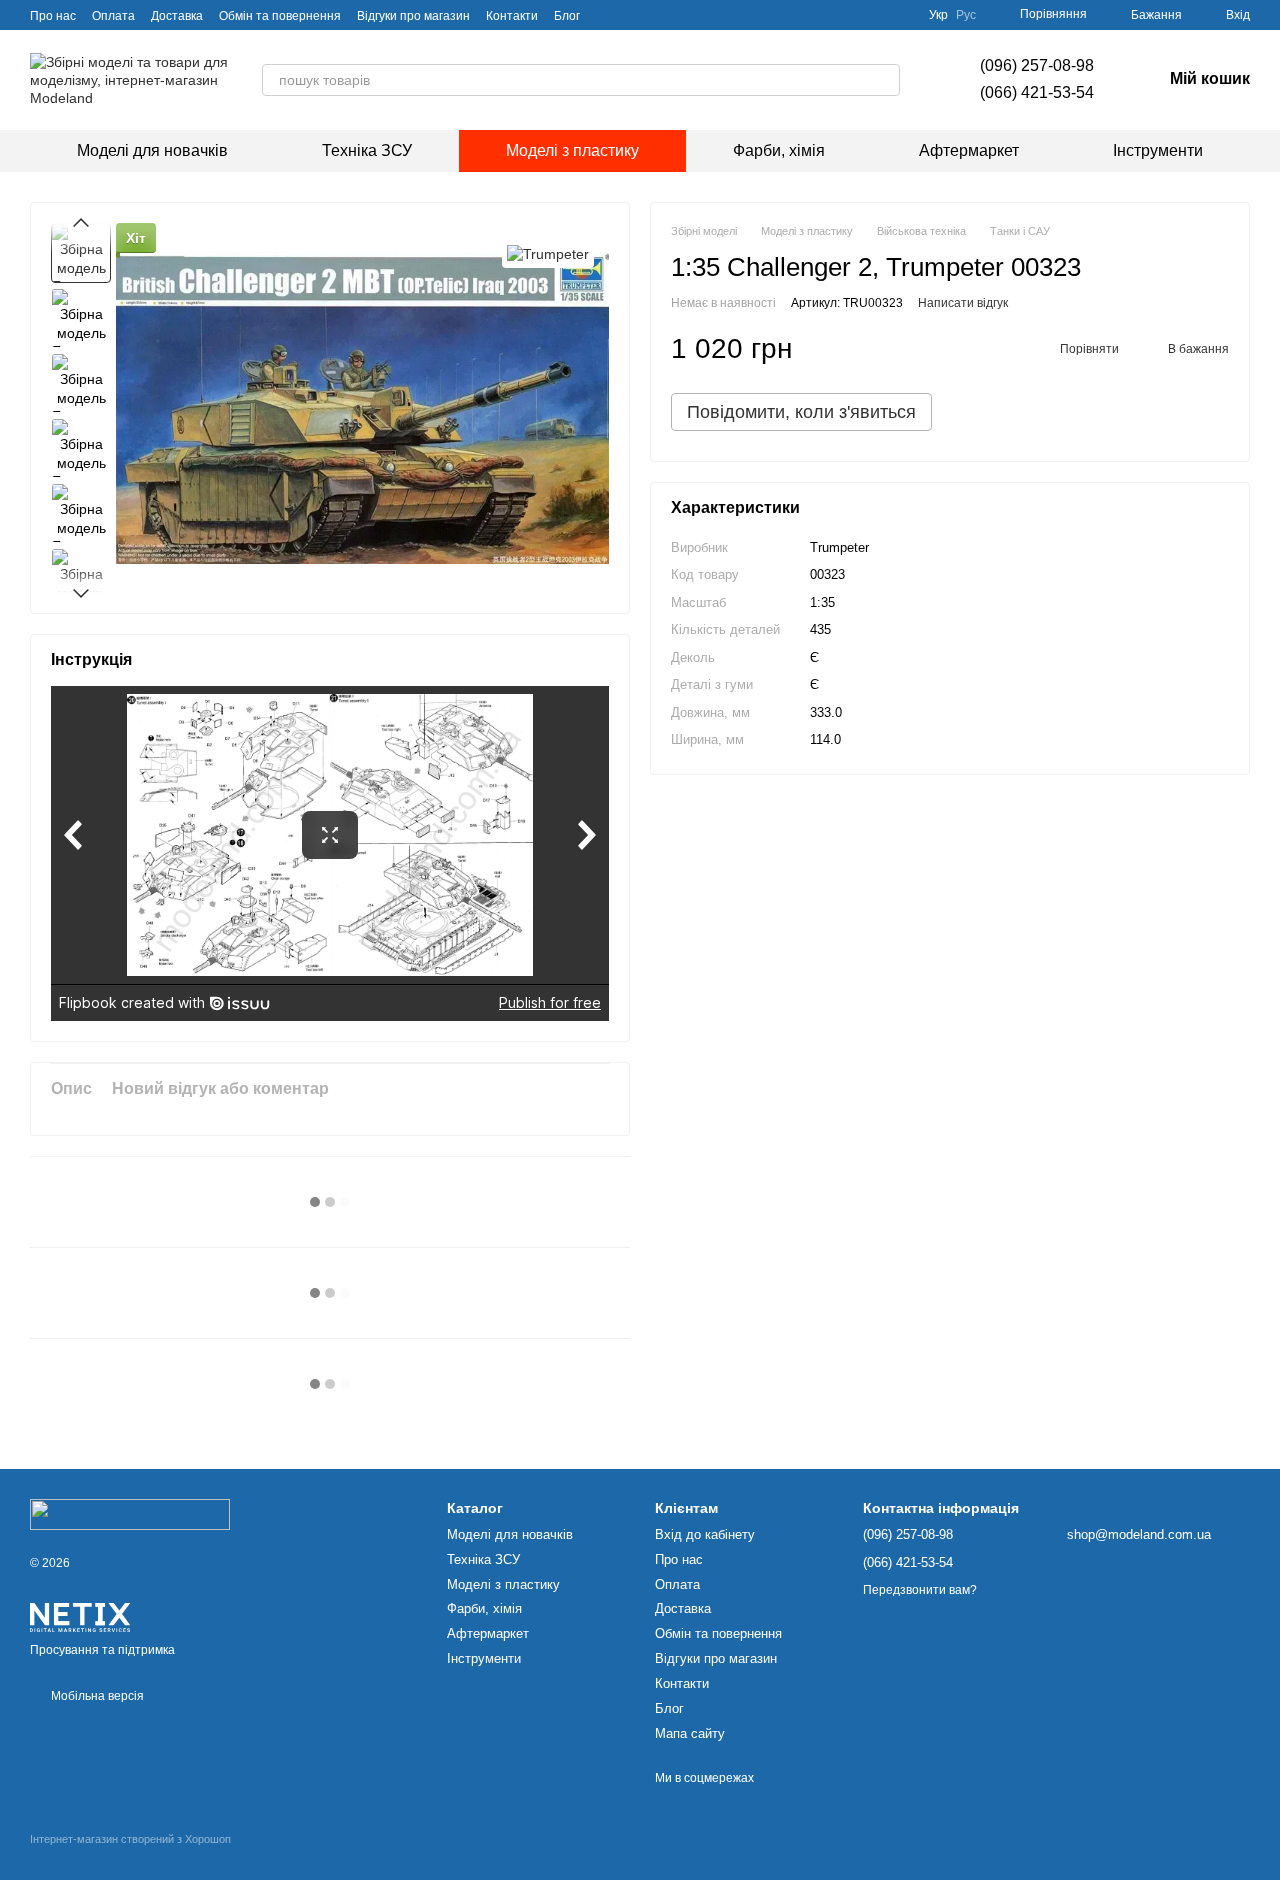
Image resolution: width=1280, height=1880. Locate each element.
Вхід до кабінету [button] (705, 1534)
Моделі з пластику (572, 150)
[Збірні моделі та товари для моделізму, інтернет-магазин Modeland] (130, 1513)
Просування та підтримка (102, 1650)
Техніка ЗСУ (367, 150)
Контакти (512, 16)
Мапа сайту (690, 1733)
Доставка (177, 16)
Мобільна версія (96, 1696)
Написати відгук (963, 303)
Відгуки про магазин (413, 16)
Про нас (53, 16)
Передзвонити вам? (920, 1590)
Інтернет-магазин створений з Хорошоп (130, 1839)
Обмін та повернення (280, 16)
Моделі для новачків (152, 150)
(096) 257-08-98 (1037, 65)
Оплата (113, 16)
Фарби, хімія (779, 150)
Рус (966, 15)
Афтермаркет (969, 150)
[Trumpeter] (548, 252)
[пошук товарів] (884, 80)
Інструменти (1158, 150)
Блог (567, 16)
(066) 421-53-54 (1037, 92)
